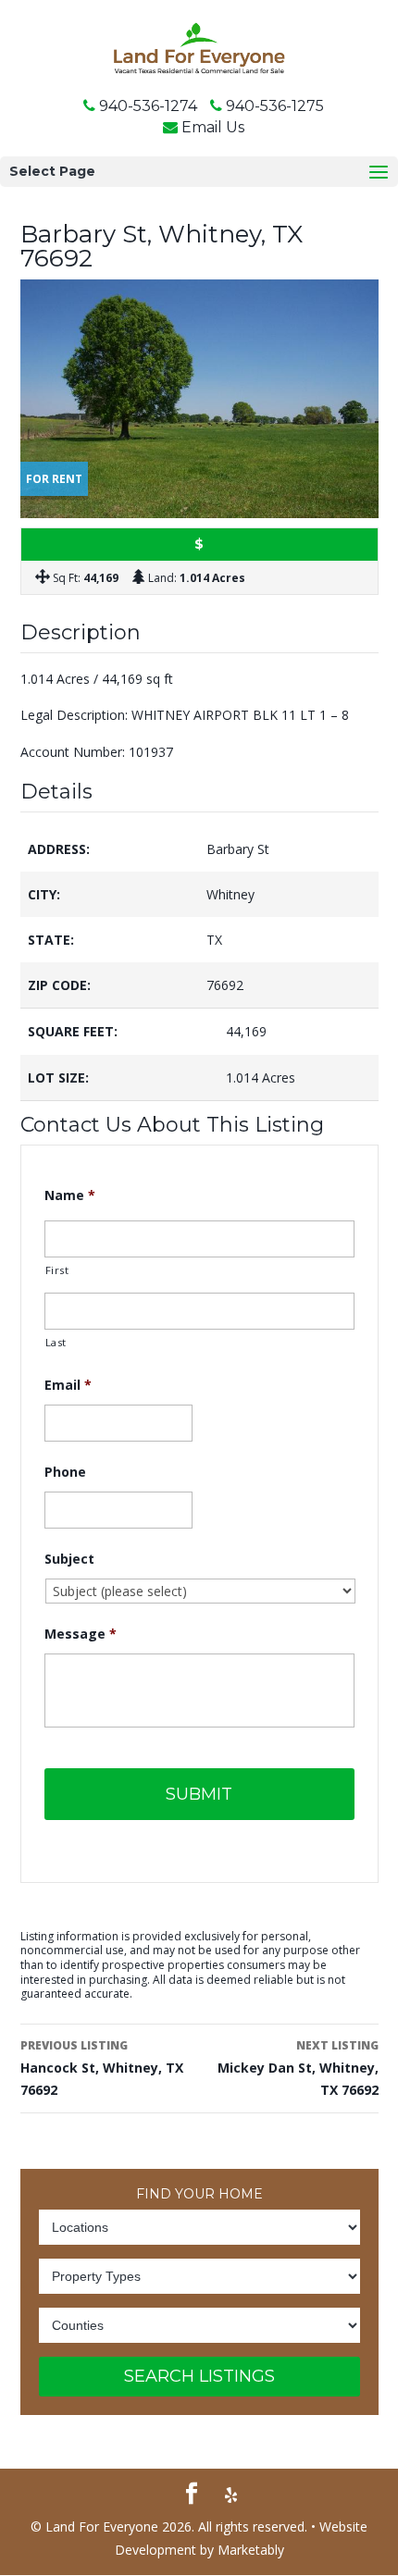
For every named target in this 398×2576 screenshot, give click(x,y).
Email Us (213, 127)
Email (68, 1385)
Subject (69, 1559)
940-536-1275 (275, 106)
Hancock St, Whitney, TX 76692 (102, 2068)
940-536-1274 (148, 106)
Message (81, 1634)
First (57, 1270)
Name (70, 1195)
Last (56, 1342)
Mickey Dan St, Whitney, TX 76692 (298, 2068)
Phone (65, 1472)
